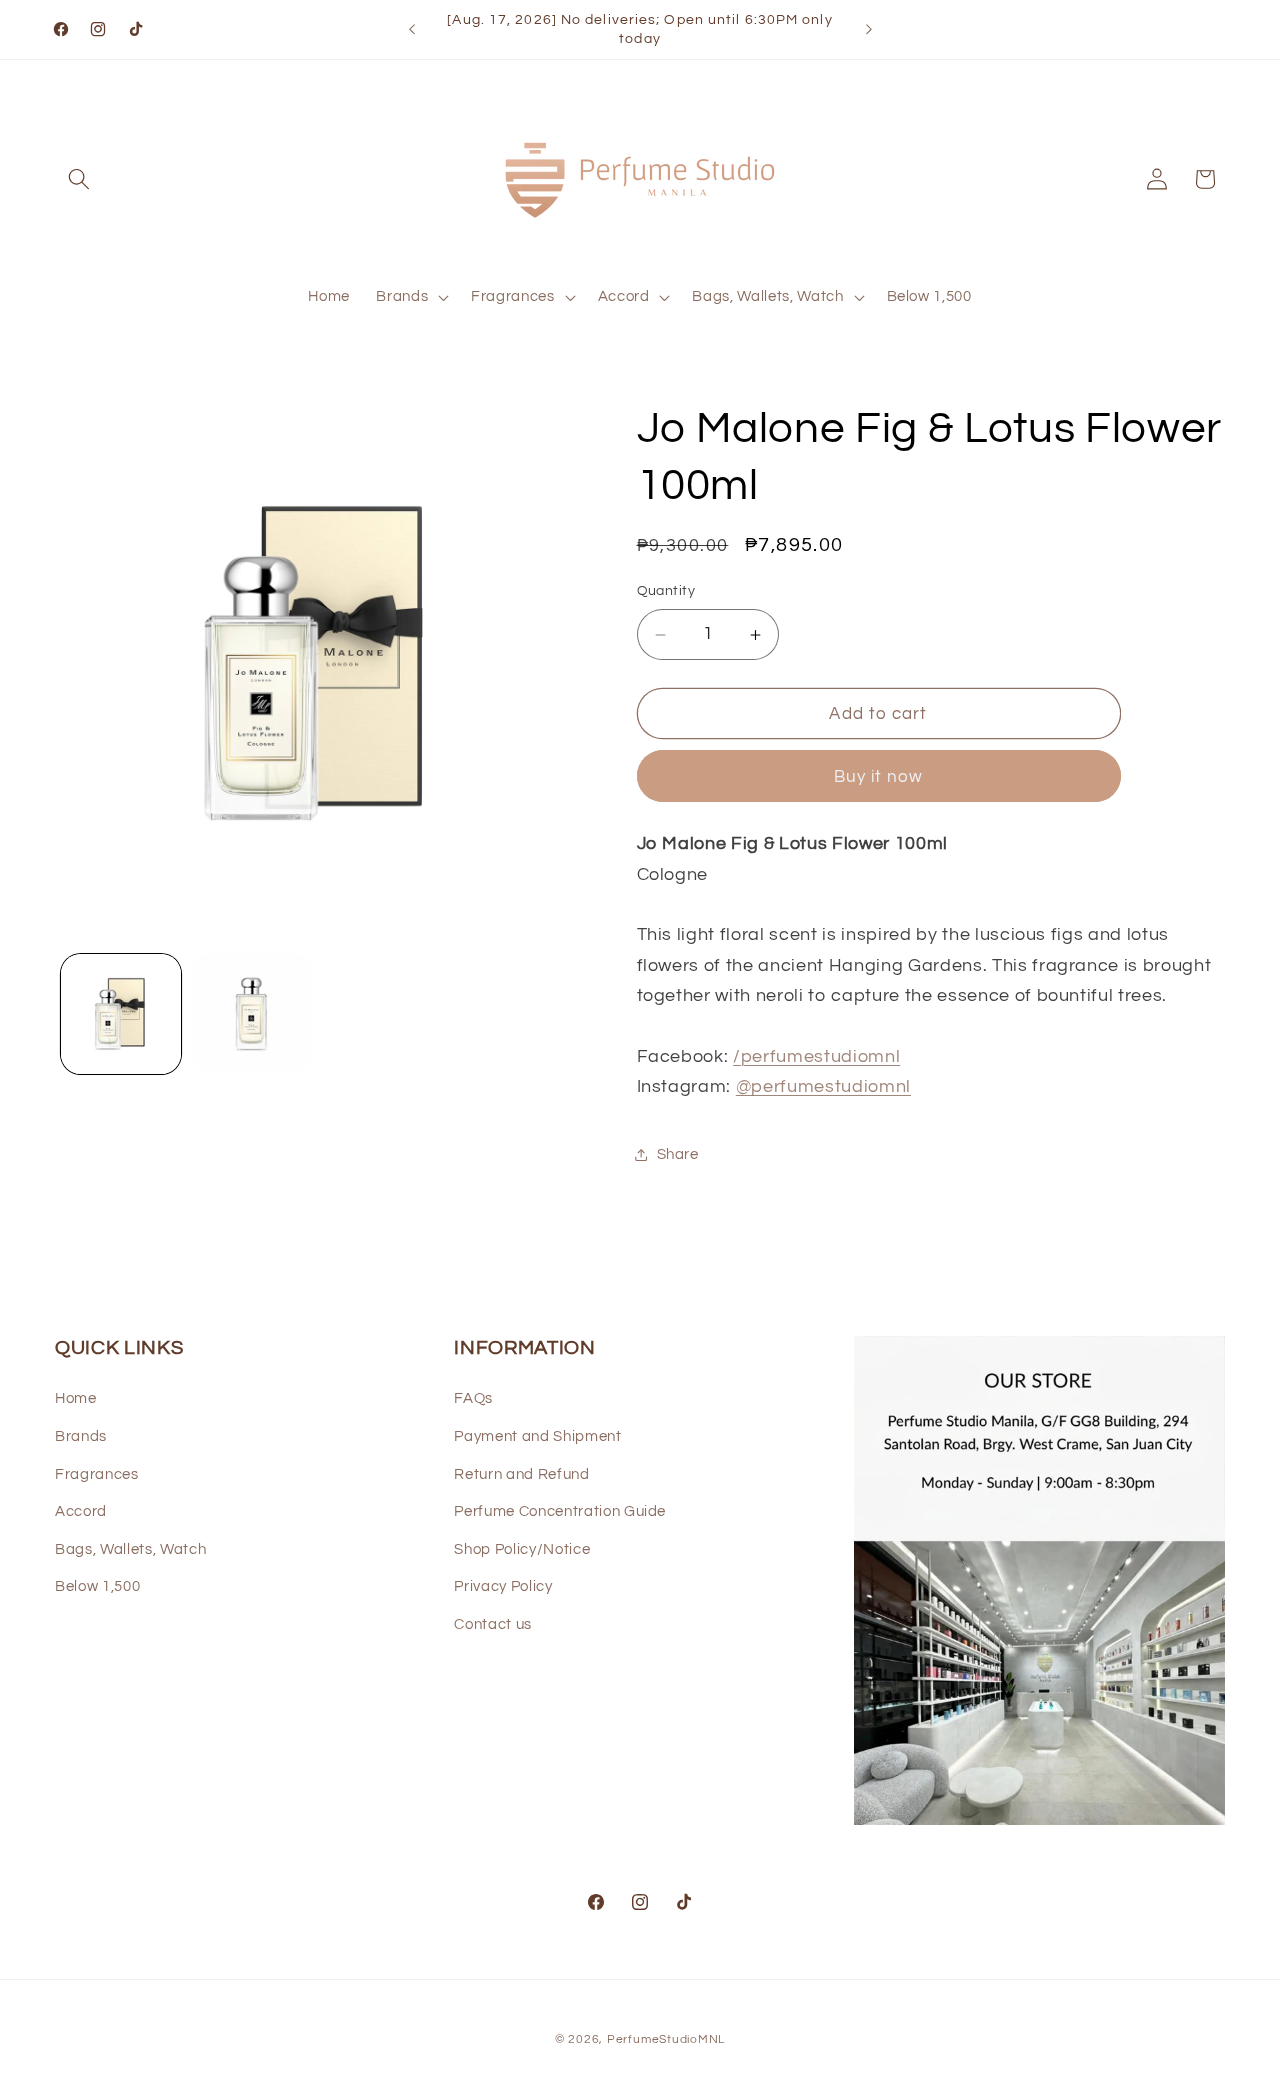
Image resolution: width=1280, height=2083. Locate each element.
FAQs (473, 1399)
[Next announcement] (869, 30)
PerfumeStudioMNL (666, 2039)
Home (76, 1399)
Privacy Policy (503, 1587)
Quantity (666, 591)
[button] (79, 179)
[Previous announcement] (412, 30)
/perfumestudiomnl (816, 1057)
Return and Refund (521, 1474)
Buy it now (879, 776)
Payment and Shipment (537, 1436)
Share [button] (678, 1154)
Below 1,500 (97, 1587)
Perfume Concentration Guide (560, 1511)
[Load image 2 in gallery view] (252, 1014)
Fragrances (97, 1474)
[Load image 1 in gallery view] (121, 1014)
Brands (81, 1436)
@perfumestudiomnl (823, 1088)
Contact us (493, 1624)
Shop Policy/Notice (522, 1549)
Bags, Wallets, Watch (130, 1549)
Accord (81, 1511)
